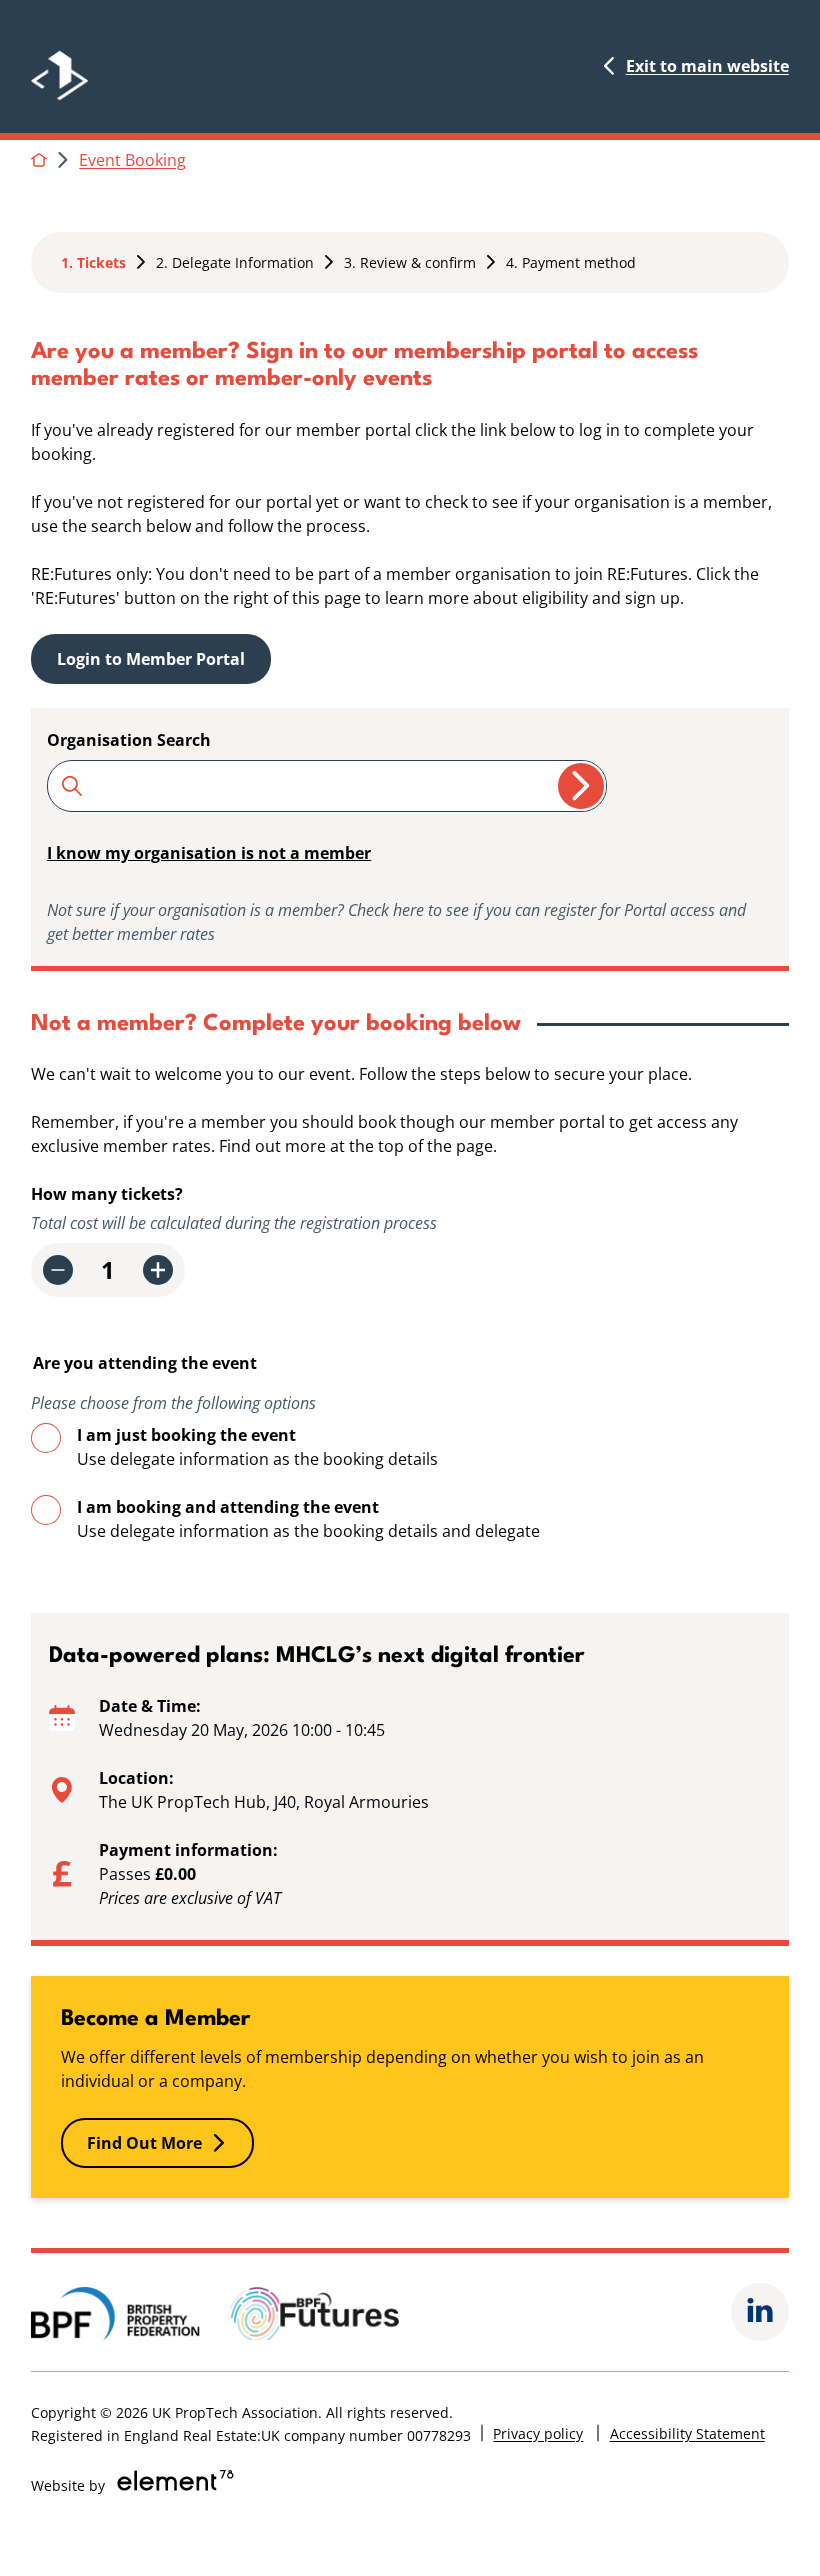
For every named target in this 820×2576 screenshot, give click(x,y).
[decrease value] (58, 1270)
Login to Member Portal (151, 659)
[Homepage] (88, 66)
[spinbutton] (108, 1270)
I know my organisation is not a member (209, 853)
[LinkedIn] (760, 2312)
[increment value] (158, 1270)
